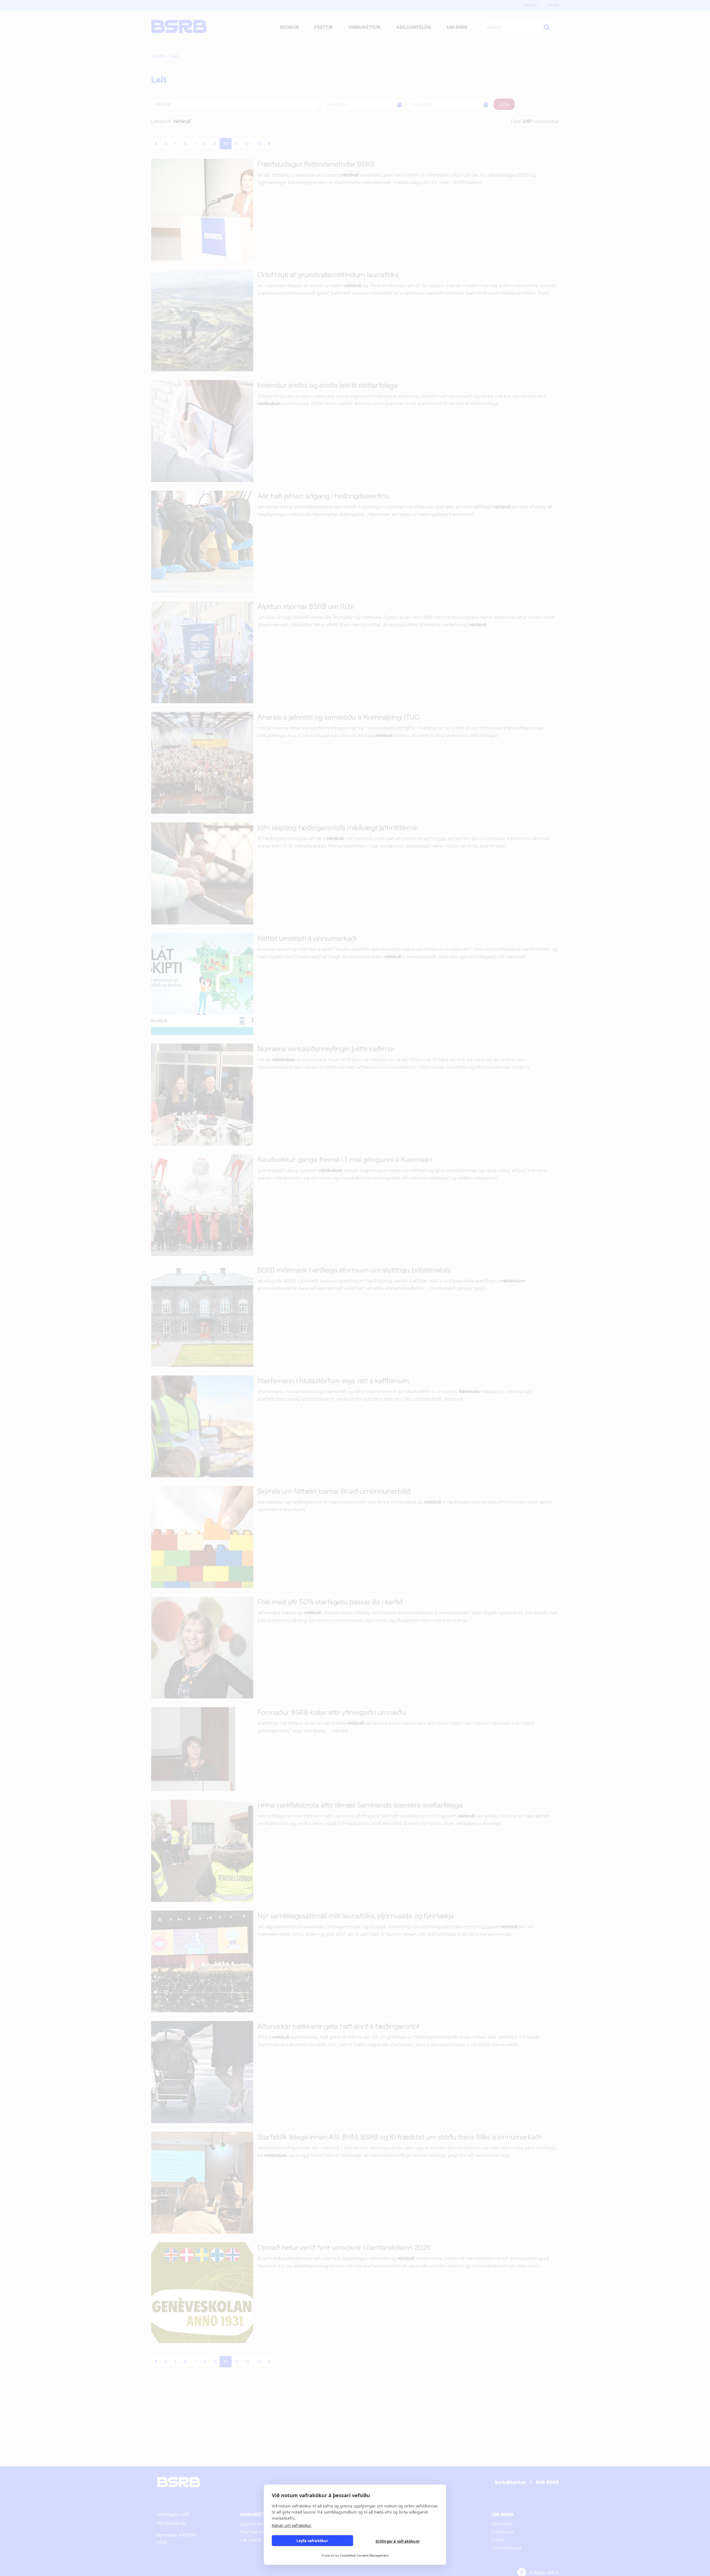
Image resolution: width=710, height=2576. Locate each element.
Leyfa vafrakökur (312, 2541)
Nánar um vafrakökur (292, 2525)
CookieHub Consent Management (364, 2555)
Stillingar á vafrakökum (398, 2541)
